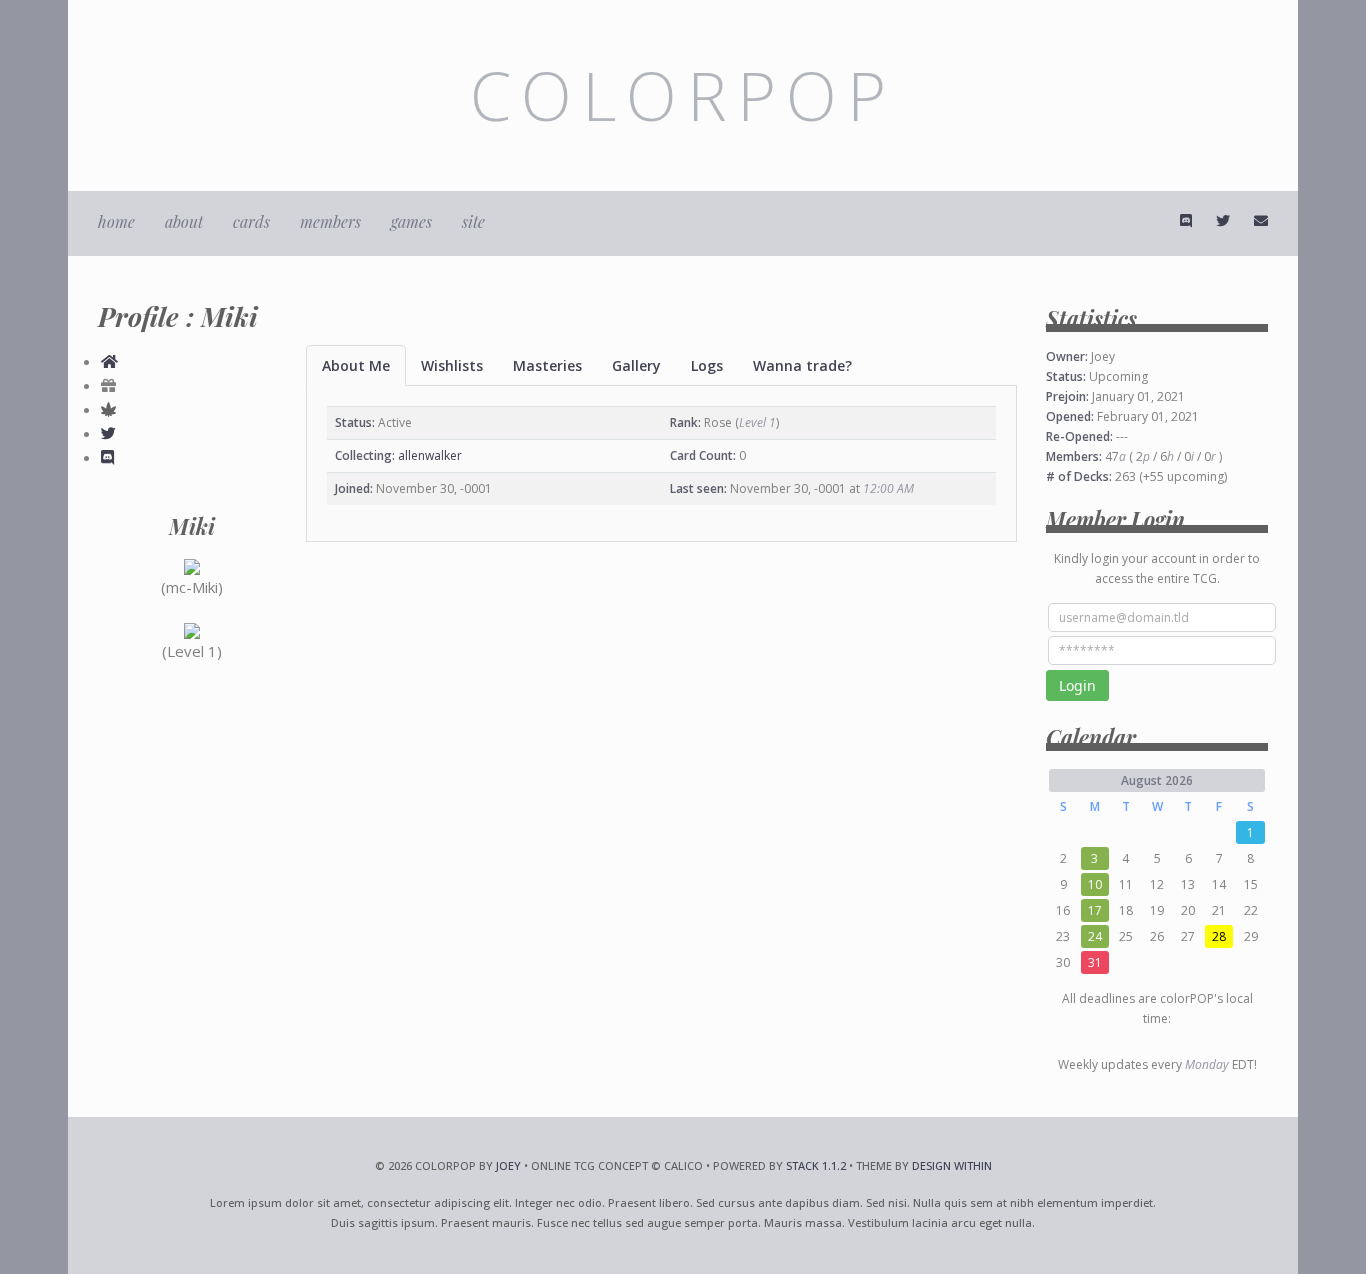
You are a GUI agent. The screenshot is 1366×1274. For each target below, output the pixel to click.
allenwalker (430, 455)
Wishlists (452, 365)
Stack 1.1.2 (816, 1165)
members (330, 221)
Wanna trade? (802, 365)
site (473, 221)
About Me (356, 365)
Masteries (547, 365)
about (184, 221)
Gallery (636, 365)
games (411, 221)
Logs (707, 365)
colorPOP (683, 95)
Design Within (952, 1165)
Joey (508, 1165)
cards (251, 221)
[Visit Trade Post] (109, 361)
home (116, 221)
